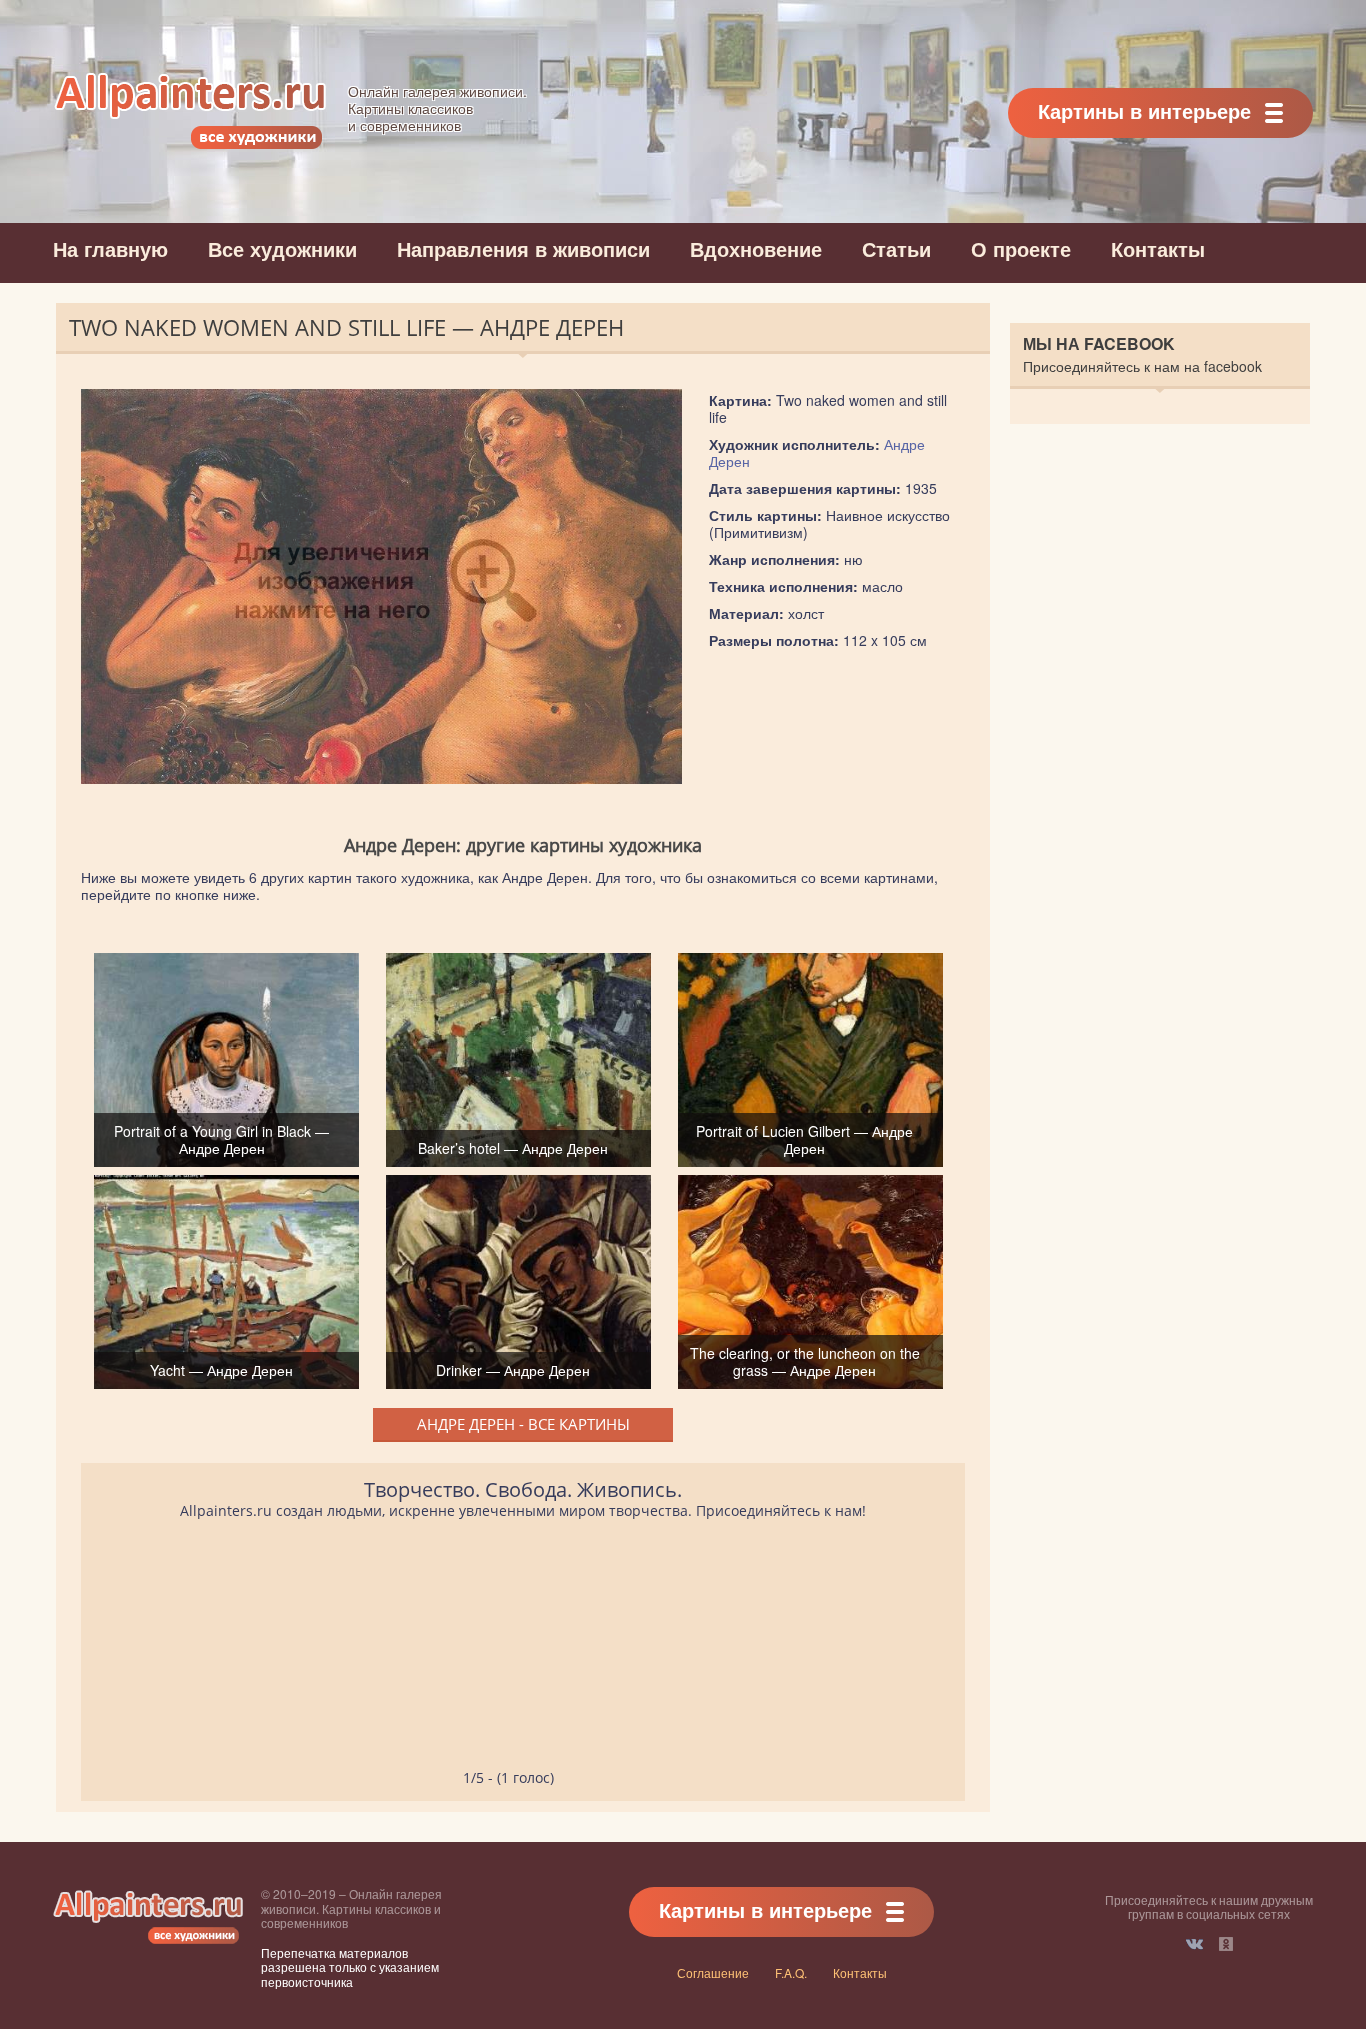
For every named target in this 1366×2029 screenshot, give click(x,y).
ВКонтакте (1194, 1944)
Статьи (896, 248)
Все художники (282, 248)
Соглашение (713, 1972)
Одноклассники (1226, 1944)
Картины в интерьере (1144, 110)
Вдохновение (756, 248)
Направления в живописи (523, 248)
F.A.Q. (791, 1972)
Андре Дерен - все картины (523, 1424)
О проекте (1021, 248)
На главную (110, 248)
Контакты (1158, 248)
